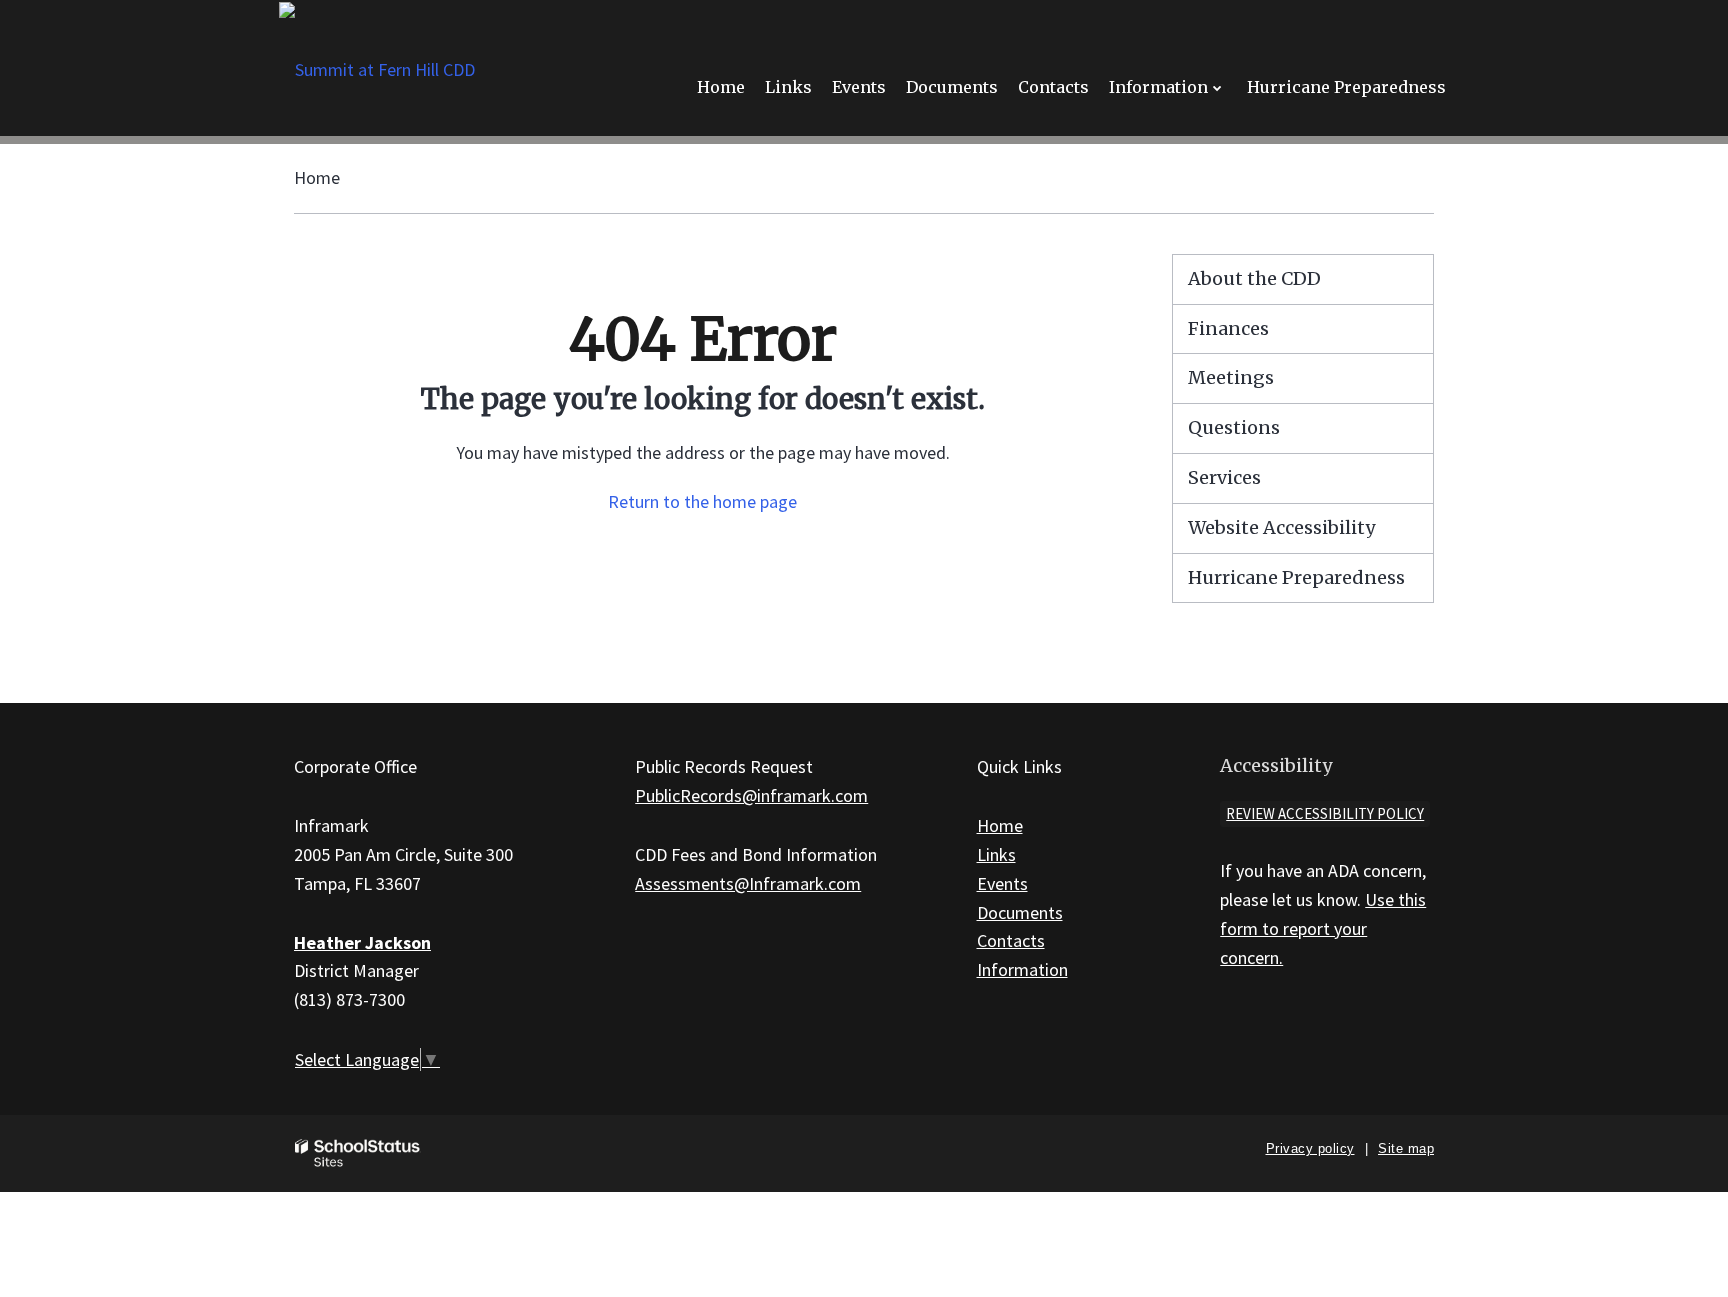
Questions (1234, 427)
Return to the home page (702, 501)
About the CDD (1254, 278)
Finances (1228, 328)
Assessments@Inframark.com (748, 883)
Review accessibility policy (1325, 813)
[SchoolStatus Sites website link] (358, 1153)
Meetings (1231, 377)
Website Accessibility (1281, 527)
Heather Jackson (362, 942)
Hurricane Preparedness (1296, 577)
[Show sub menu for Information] (1217, 87)
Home (317, 177)
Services (1224, 477)
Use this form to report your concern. (1323, 928)
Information (1022, 969)
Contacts (1011, 940)
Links (996, 854)
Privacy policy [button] (1310, 1148)
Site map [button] (1406, 1148)
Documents (1020, 912)
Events (1002, 883)
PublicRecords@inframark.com (751, 795)
